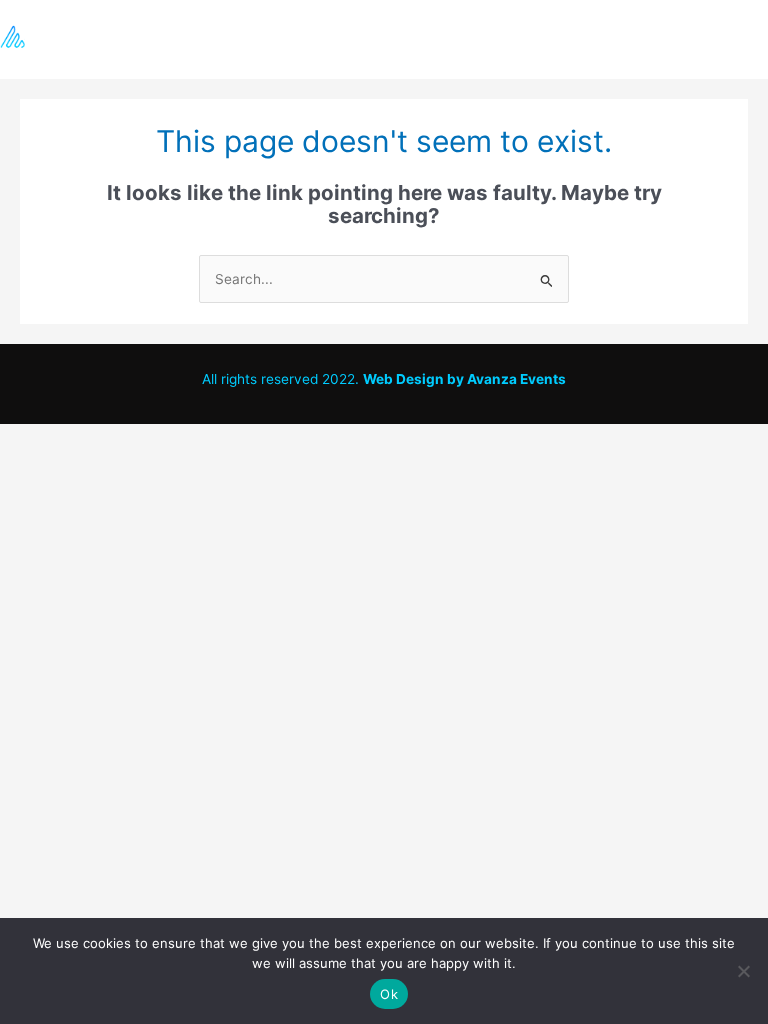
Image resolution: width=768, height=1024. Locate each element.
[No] (743, 971)
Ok (389, 994)
